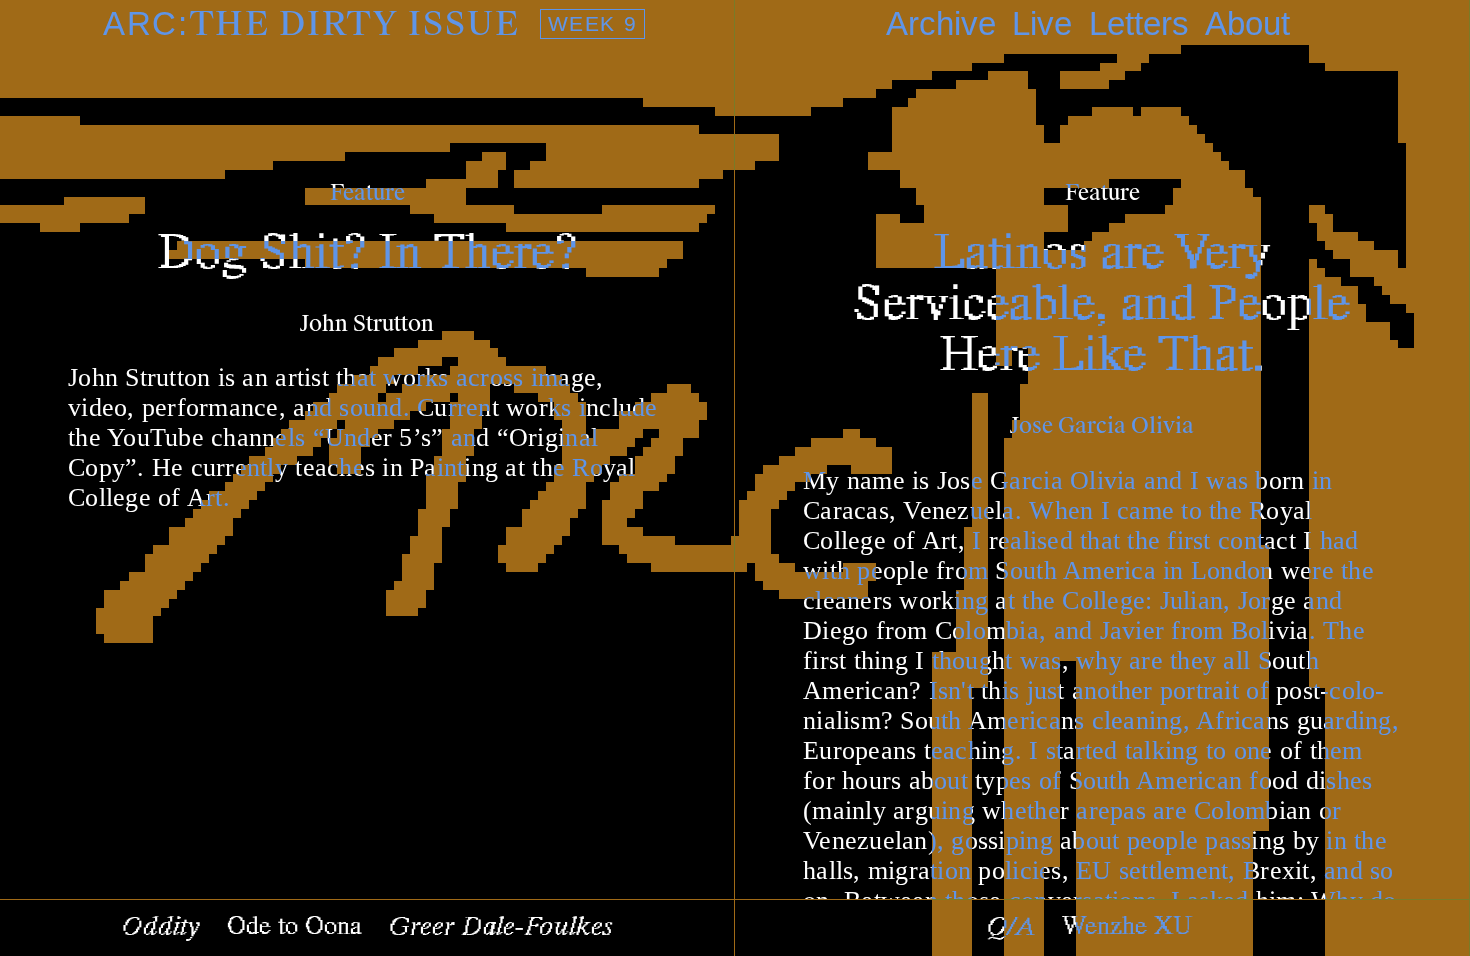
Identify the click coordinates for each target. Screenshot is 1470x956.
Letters (1139, 23)
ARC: (370, 24)
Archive (941, 23)
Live (1042, 23)
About (1247, 23)
